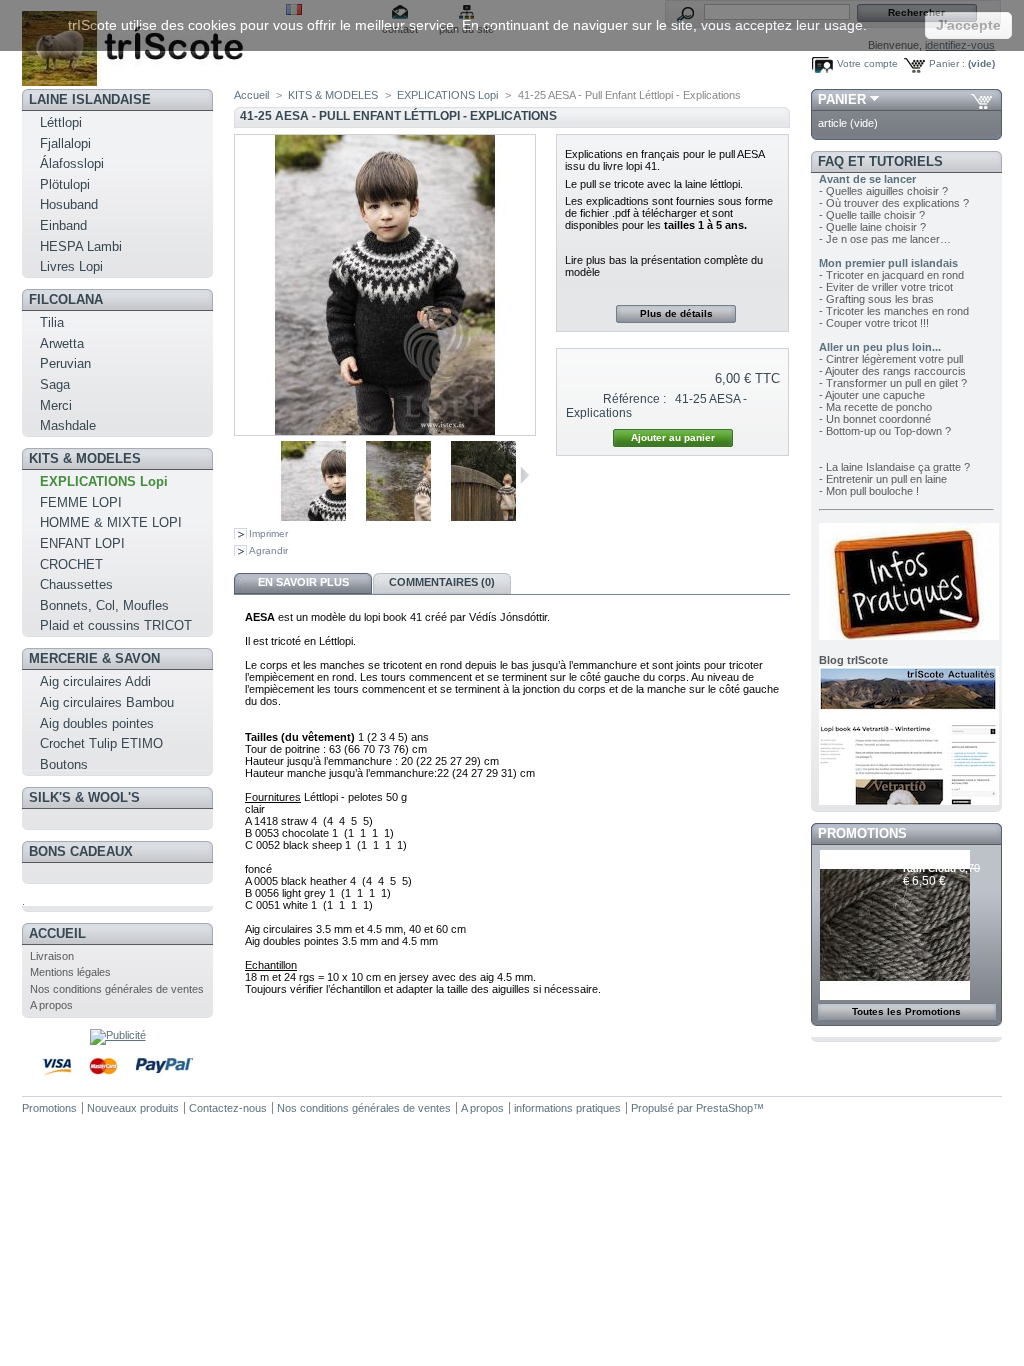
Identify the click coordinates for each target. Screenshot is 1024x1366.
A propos (51, 1005)
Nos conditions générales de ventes (117, 989)
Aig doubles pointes (97, 723)
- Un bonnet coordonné (875, 419)
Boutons (64, 764)
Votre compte (867, 63)
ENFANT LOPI (82, 543)
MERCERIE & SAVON (94, 658)
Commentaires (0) (442, 582)
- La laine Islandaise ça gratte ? (894, 467)
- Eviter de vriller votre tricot (886, 287)
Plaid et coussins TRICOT (116, 625)
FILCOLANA (66, 299)
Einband (63, 225)
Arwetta (62, 343)
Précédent (252, 475)
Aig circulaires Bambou (107, 702)
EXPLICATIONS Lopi (104, 481)
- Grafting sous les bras (876, 299)
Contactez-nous (228, 1108)
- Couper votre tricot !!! (874, 323)
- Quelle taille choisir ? (872, 215)
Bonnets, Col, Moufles (104, 605)
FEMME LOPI (81, 502)
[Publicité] (118, 1035)
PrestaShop (724, 1108)
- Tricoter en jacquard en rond (891, 275)
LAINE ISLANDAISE (90, 99)
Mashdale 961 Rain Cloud (937, 862)
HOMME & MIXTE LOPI (111, 522)
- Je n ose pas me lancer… (885, 239)
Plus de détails (676, 313)
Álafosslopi (72, 163)
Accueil (57, 933)
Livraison (52, 956)
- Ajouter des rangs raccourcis (892, 371)
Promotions (862, 833)
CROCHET (71, 564)
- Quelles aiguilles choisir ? (883, 191)
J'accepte (968, 25)
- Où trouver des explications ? (894, 203)
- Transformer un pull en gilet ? (893, 383)
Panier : (947, 63)
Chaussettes (76, 584)
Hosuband (69, 204)
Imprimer (268, 533)
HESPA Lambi (81, 246)
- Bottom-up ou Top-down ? (885, 431)
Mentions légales (70, 972)
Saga (55, 384)
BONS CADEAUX (81, 851)
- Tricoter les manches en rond (894, 311)
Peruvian (65, 363)
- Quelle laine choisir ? (872, 227)
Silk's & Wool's (84, 797)
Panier (842, 99)
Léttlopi (61, 122)
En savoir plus (303, 582)
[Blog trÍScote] (909, 801)
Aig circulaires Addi (95, 681)
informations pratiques (567, 1108)
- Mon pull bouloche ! (869, 491)
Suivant (524, 475)
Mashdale (68, 425)
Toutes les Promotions (906, 1011)
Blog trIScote (853, 660)
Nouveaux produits (133, 1108)
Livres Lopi (71, 266)
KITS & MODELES (85, 458)
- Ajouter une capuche (872, 395)
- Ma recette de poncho (875, 407)
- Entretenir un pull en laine (883, 479)
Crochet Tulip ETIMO (101, 743)
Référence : (634, 399)
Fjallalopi (65, 143)
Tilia (52, 322)
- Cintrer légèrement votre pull (891, 359)
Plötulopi (65, 184)
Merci (56, 405)
